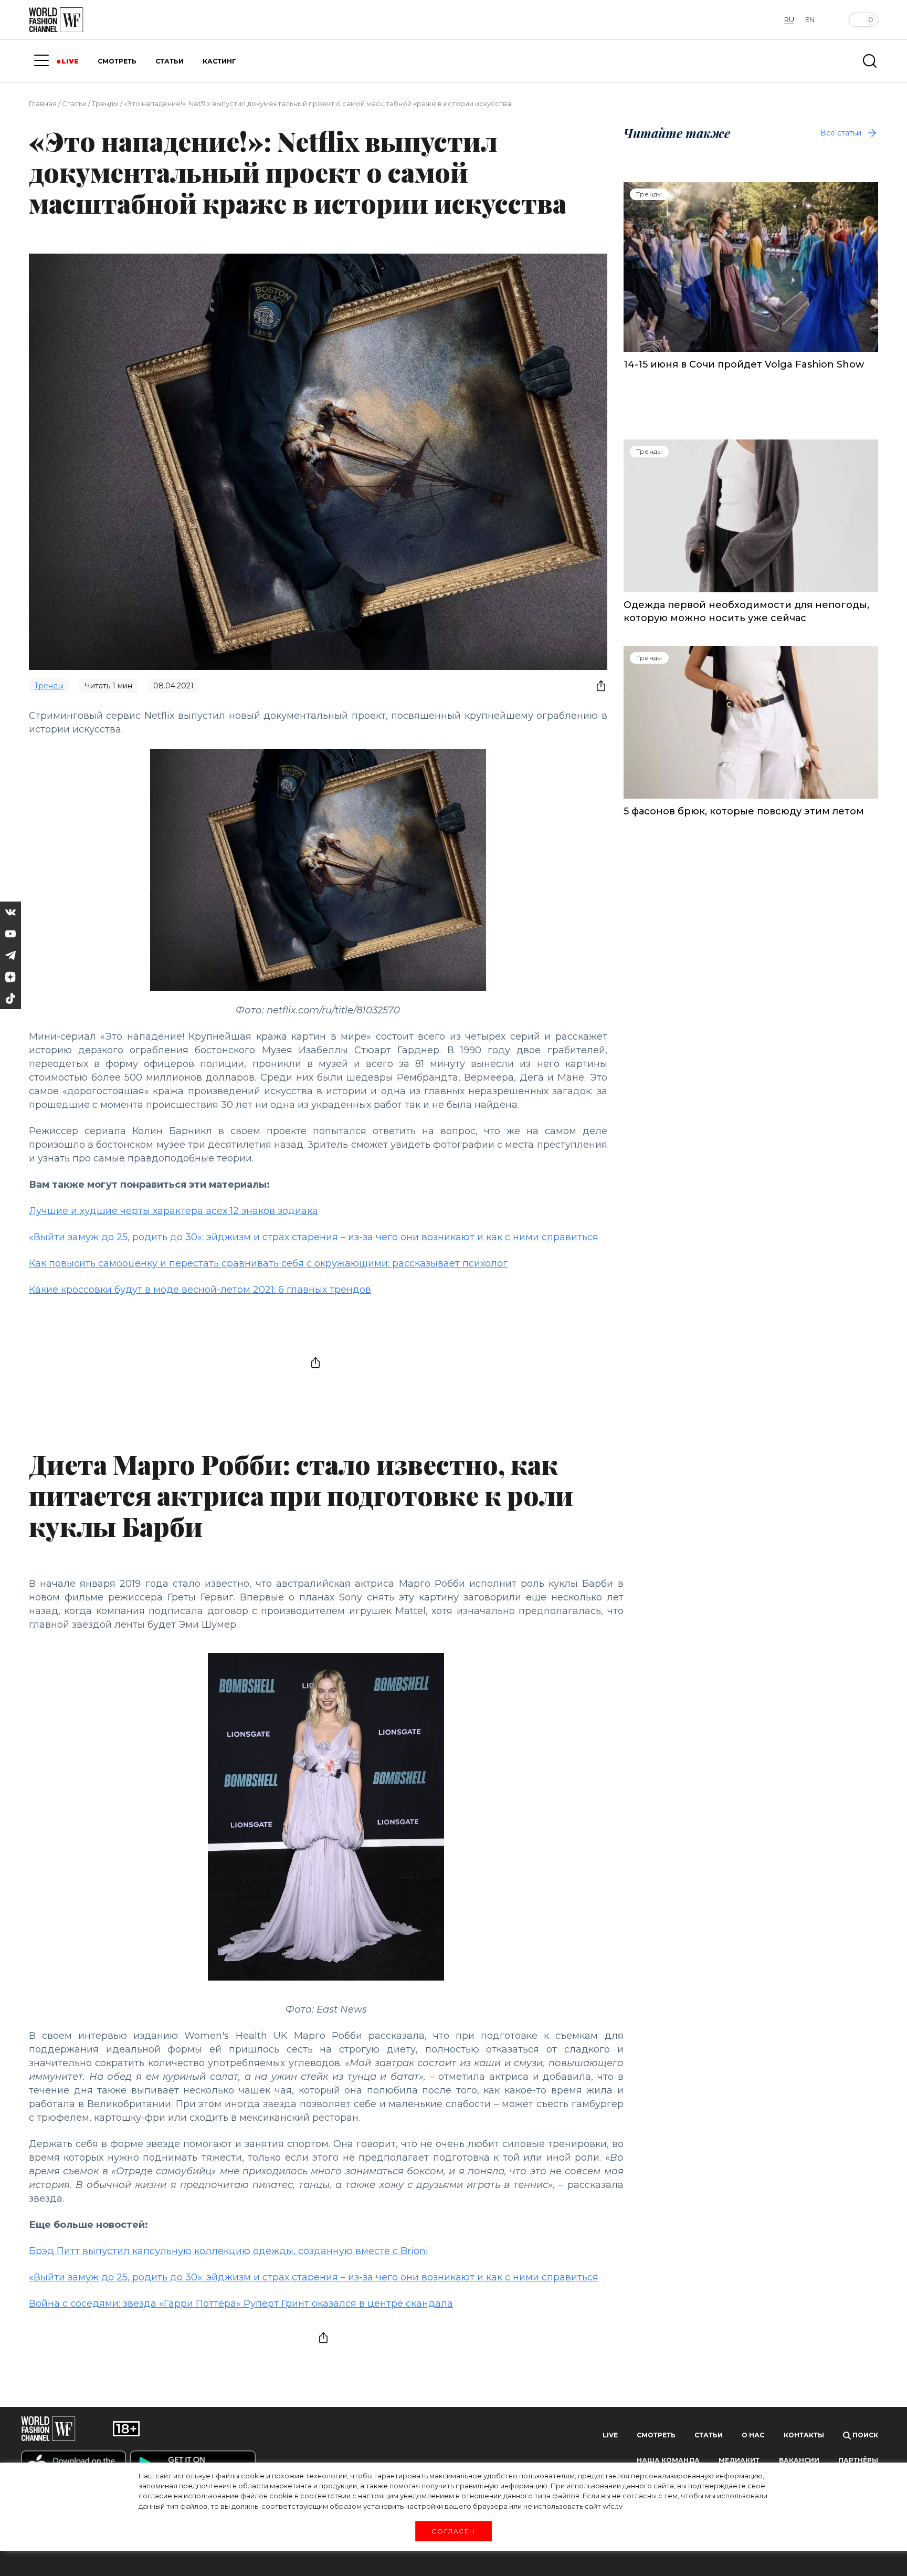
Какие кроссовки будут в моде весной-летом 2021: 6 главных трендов (200, 1290)
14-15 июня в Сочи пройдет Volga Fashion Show (744, 364)
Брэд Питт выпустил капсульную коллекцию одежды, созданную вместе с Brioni (229, 2251)
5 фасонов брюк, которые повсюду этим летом (744, 811)
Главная (43, 103)
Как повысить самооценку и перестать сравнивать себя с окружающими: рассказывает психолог (268, 1263)
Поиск (864, 2435)
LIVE (70, 61)
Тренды (105, 103)
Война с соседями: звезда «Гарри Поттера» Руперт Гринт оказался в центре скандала (241, 2303)
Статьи (74, 103)
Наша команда (668, 2460)
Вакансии (799, 2460)
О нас (753, 2435)
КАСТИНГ (219, 61)
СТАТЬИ (170, 61)
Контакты (804, 2435)
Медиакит (739, 2460)
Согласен (454, 2531)
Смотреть (656, 2435)
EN (810, 19)
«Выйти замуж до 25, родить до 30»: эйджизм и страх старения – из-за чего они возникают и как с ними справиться (314, 1237)
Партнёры (858, 2460)
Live (610, 2435)
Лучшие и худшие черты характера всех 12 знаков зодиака (173, 1211)
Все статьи (841, 133)
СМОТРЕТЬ (117, 61)
